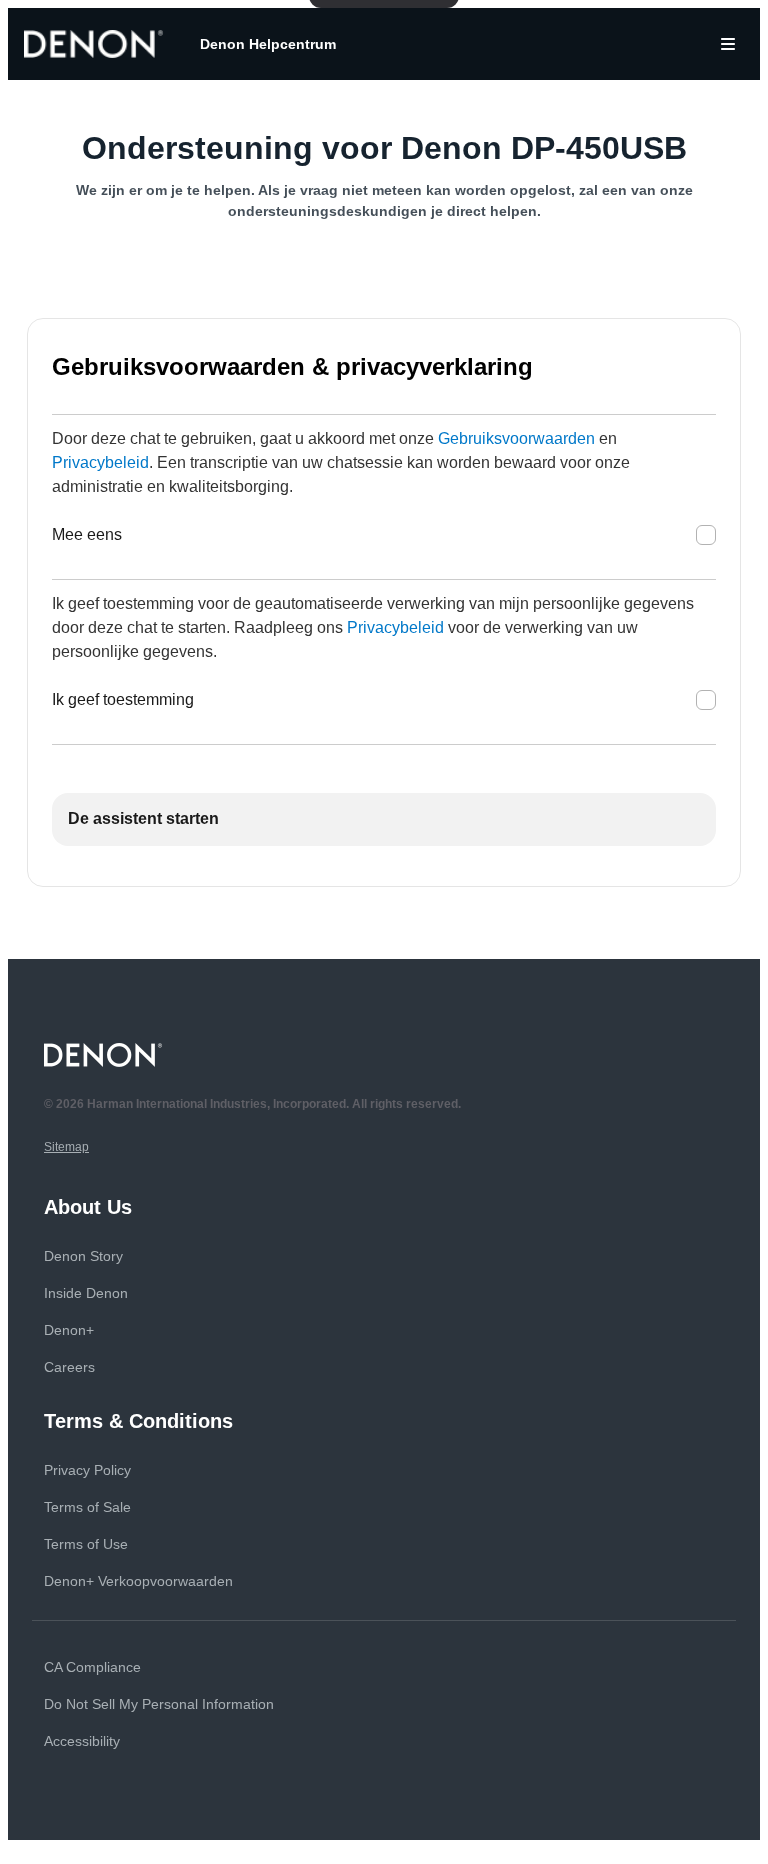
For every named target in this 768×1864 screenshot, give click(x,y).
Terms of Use (86, 1544)
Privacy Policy (87, 1470)
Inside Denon (86, 1293)
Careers (69, 1367)
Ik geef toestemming (123, 699)
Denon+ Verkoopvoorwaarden (138, 1581)
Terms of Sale (87, 1507)
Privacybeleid (100, 462)
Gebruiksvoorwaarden (516, 438)
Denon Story (83, 1256)
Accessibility (82, 1741)
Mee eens (87, 534)
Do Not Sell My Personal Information (159, 1704)
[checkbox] (706, 535)
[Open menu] (728, 44)
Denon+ (69, 1330)
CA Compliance (92, 1667)
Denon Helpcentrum (268, 44)
